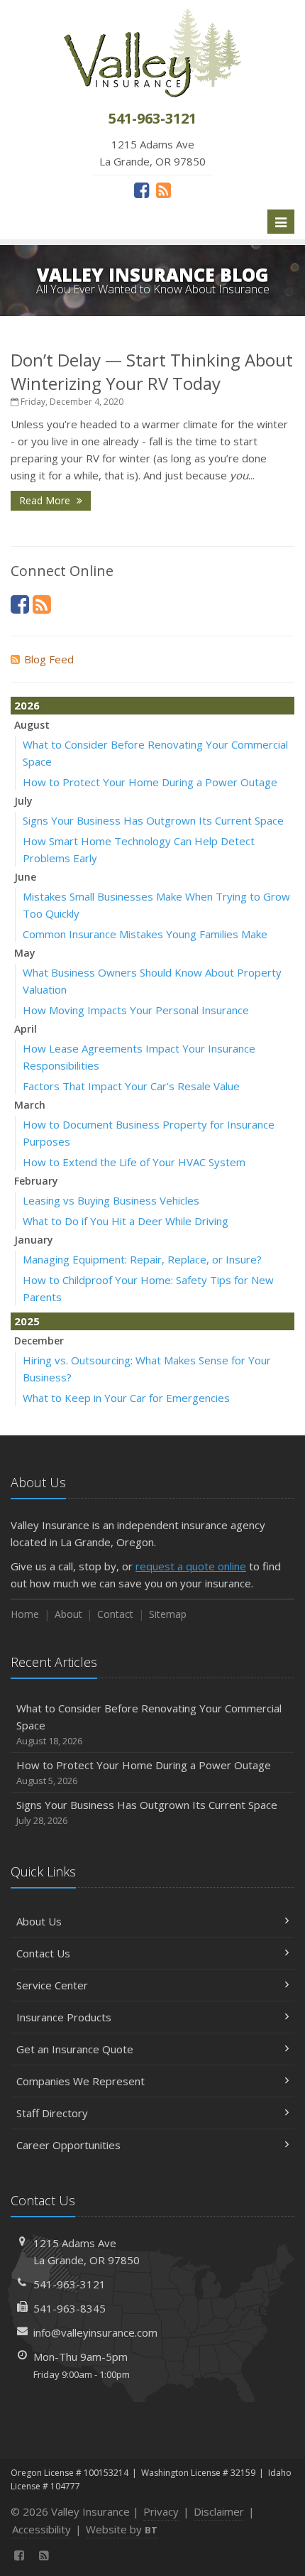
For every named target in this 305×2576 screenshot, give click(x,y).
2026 (27, 705)
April (26, 1029)
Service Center (52, 1985)
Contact (115, 1614)
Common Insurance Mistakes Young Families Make (145, 934)
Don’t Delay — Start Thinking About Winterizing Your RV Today (152, 371)
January (34, 1240)
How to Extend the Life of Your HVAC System (134, 1162)
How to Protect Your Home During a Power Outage (150, 782)
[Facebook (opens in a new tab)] (142, 190)
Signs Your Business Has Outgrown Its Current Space (153, 820)
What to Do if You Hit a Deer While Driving (126, 1221)
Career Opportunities (68, 2145)
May (25, 953)
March (30, 1105)
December (39, 1341)
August (32, 725)
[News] (163, 190)
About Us (39, 1921)
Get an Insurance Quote (75, 2049)
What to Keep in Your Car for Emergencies (126, 1398)
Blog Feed (49, 659)
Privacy (161, 2511)
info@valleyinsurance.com (95, 2332)
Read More (46, 500)
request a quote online (191, 1566)
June (25, 877)
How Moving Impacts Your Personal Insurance (136, 1010)
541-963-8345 (70, 2308)
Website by (122, 2529)
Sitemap (168, 1614)
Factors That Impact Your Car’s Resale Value (131, 1086)
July (23, 801)
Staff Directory (52, 2113)
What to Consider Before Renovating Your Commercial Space (149, 1724)
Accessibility (41, 2529)
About (68, 1614)
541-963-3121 (70, 2284)
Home (25, 1614)
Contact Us (43, 1953)
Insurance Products (64, 2017)
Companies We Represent (81, 2081)
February (36, 1181)
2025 (27, 1321)
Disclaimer (219, 2511)
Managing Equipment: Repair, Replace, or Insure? (142, 1259)
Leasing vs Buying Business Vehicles (111, 1200)
